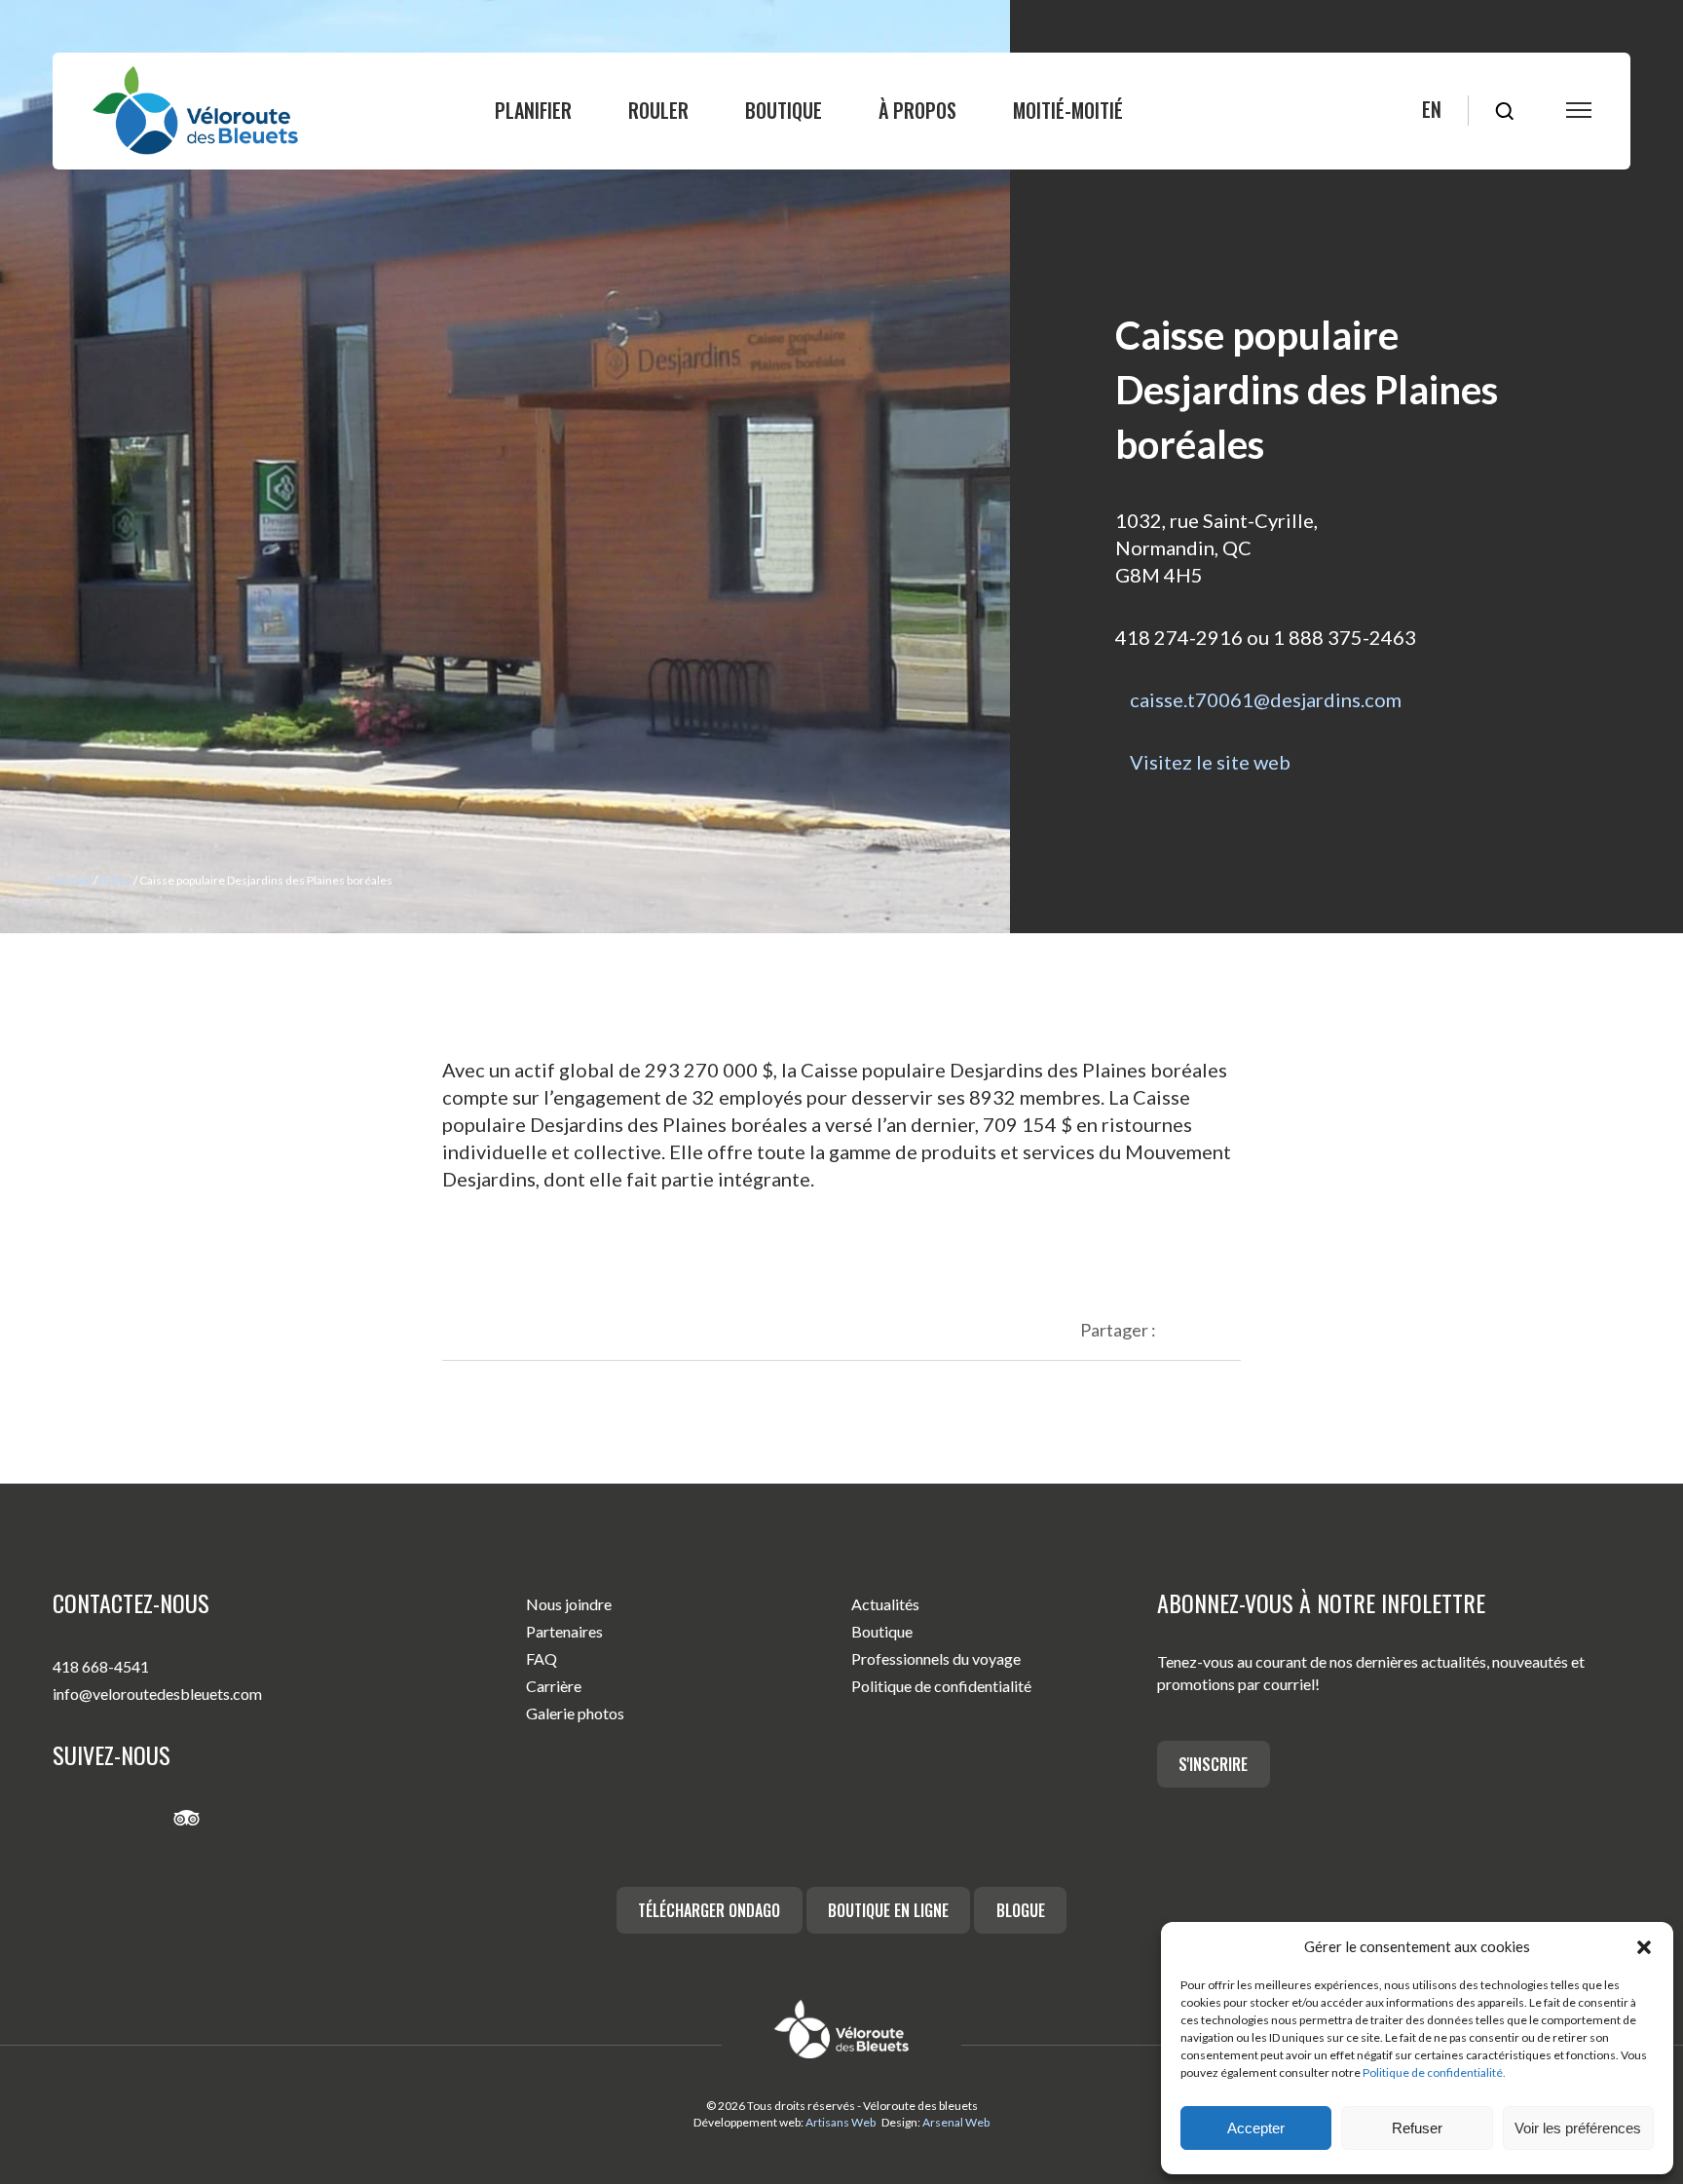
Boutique (784, 110)
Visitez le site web (1210, 762)
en (1432, 109)
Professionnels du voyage (936, 1658)
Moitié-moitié (1068, 110)
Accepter (1256, 2128)
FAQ (542, 1658)
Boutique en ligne (888, 1910)
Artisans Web (841, 2122)
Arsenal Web (956, 2122)
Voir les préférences (1578, 2128)
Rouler (658, 110)
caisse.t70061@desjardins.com (1266, 699)
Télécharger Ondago (709, 1910)
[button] (1644, 1947)
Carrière (554, 1686)
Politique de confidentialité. (1434, 2072)
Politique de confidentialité (941, 1686)
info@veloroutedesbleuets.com (157, 1694)
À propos (917, 110)
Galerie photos (575, 1713)
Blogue (1021, 1910)
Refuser (1417, 2128)
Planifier (533, 110)
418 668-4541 (101, 1666)
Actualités (885, 1604)
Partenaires (564, 1631)
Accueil (72, 880)
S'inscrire (1213, 1764)
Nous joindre (569, 1604)
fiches (115, 880)
